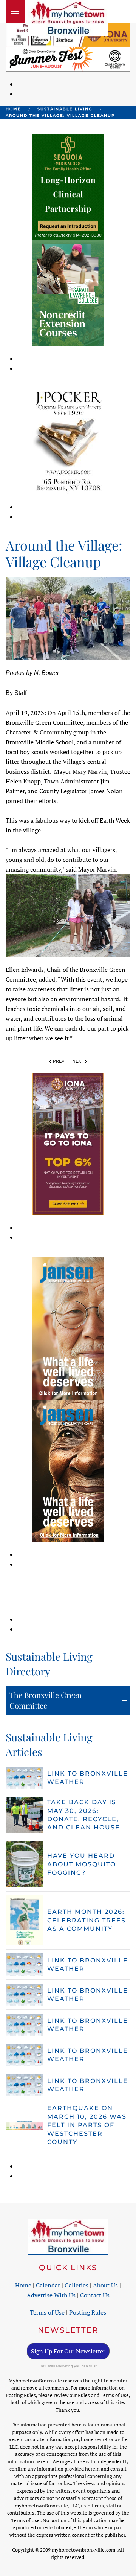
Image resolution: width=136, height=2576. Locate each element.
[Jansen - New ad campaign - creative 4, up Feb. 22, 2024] (68, 1470)
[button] (15, 11)
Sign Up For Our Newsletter (68, 2351)
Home (23, 2285)
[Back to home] (68, 18)
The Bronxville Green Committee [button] (46, 1700)
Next (78, 1061)
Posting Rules (88, 2312)
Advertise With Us (51, 2295)
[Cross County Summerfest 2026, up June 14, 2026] (68, 59)
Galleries (76, 2285)
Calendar (48, 2285)
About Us (105, 2285)
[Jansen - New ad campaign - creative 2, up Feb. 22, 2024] (68, 1328)
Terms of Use (47, 2312)
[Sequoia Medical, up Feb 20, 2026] (68, 186)
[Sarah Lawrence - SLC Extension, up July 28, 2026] (68, 292)
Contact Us (95, 2295)
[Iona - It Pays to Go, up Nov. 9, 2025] (68, 1143)
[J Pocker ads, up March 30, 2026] (68, 441)
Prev (59, 1061)
